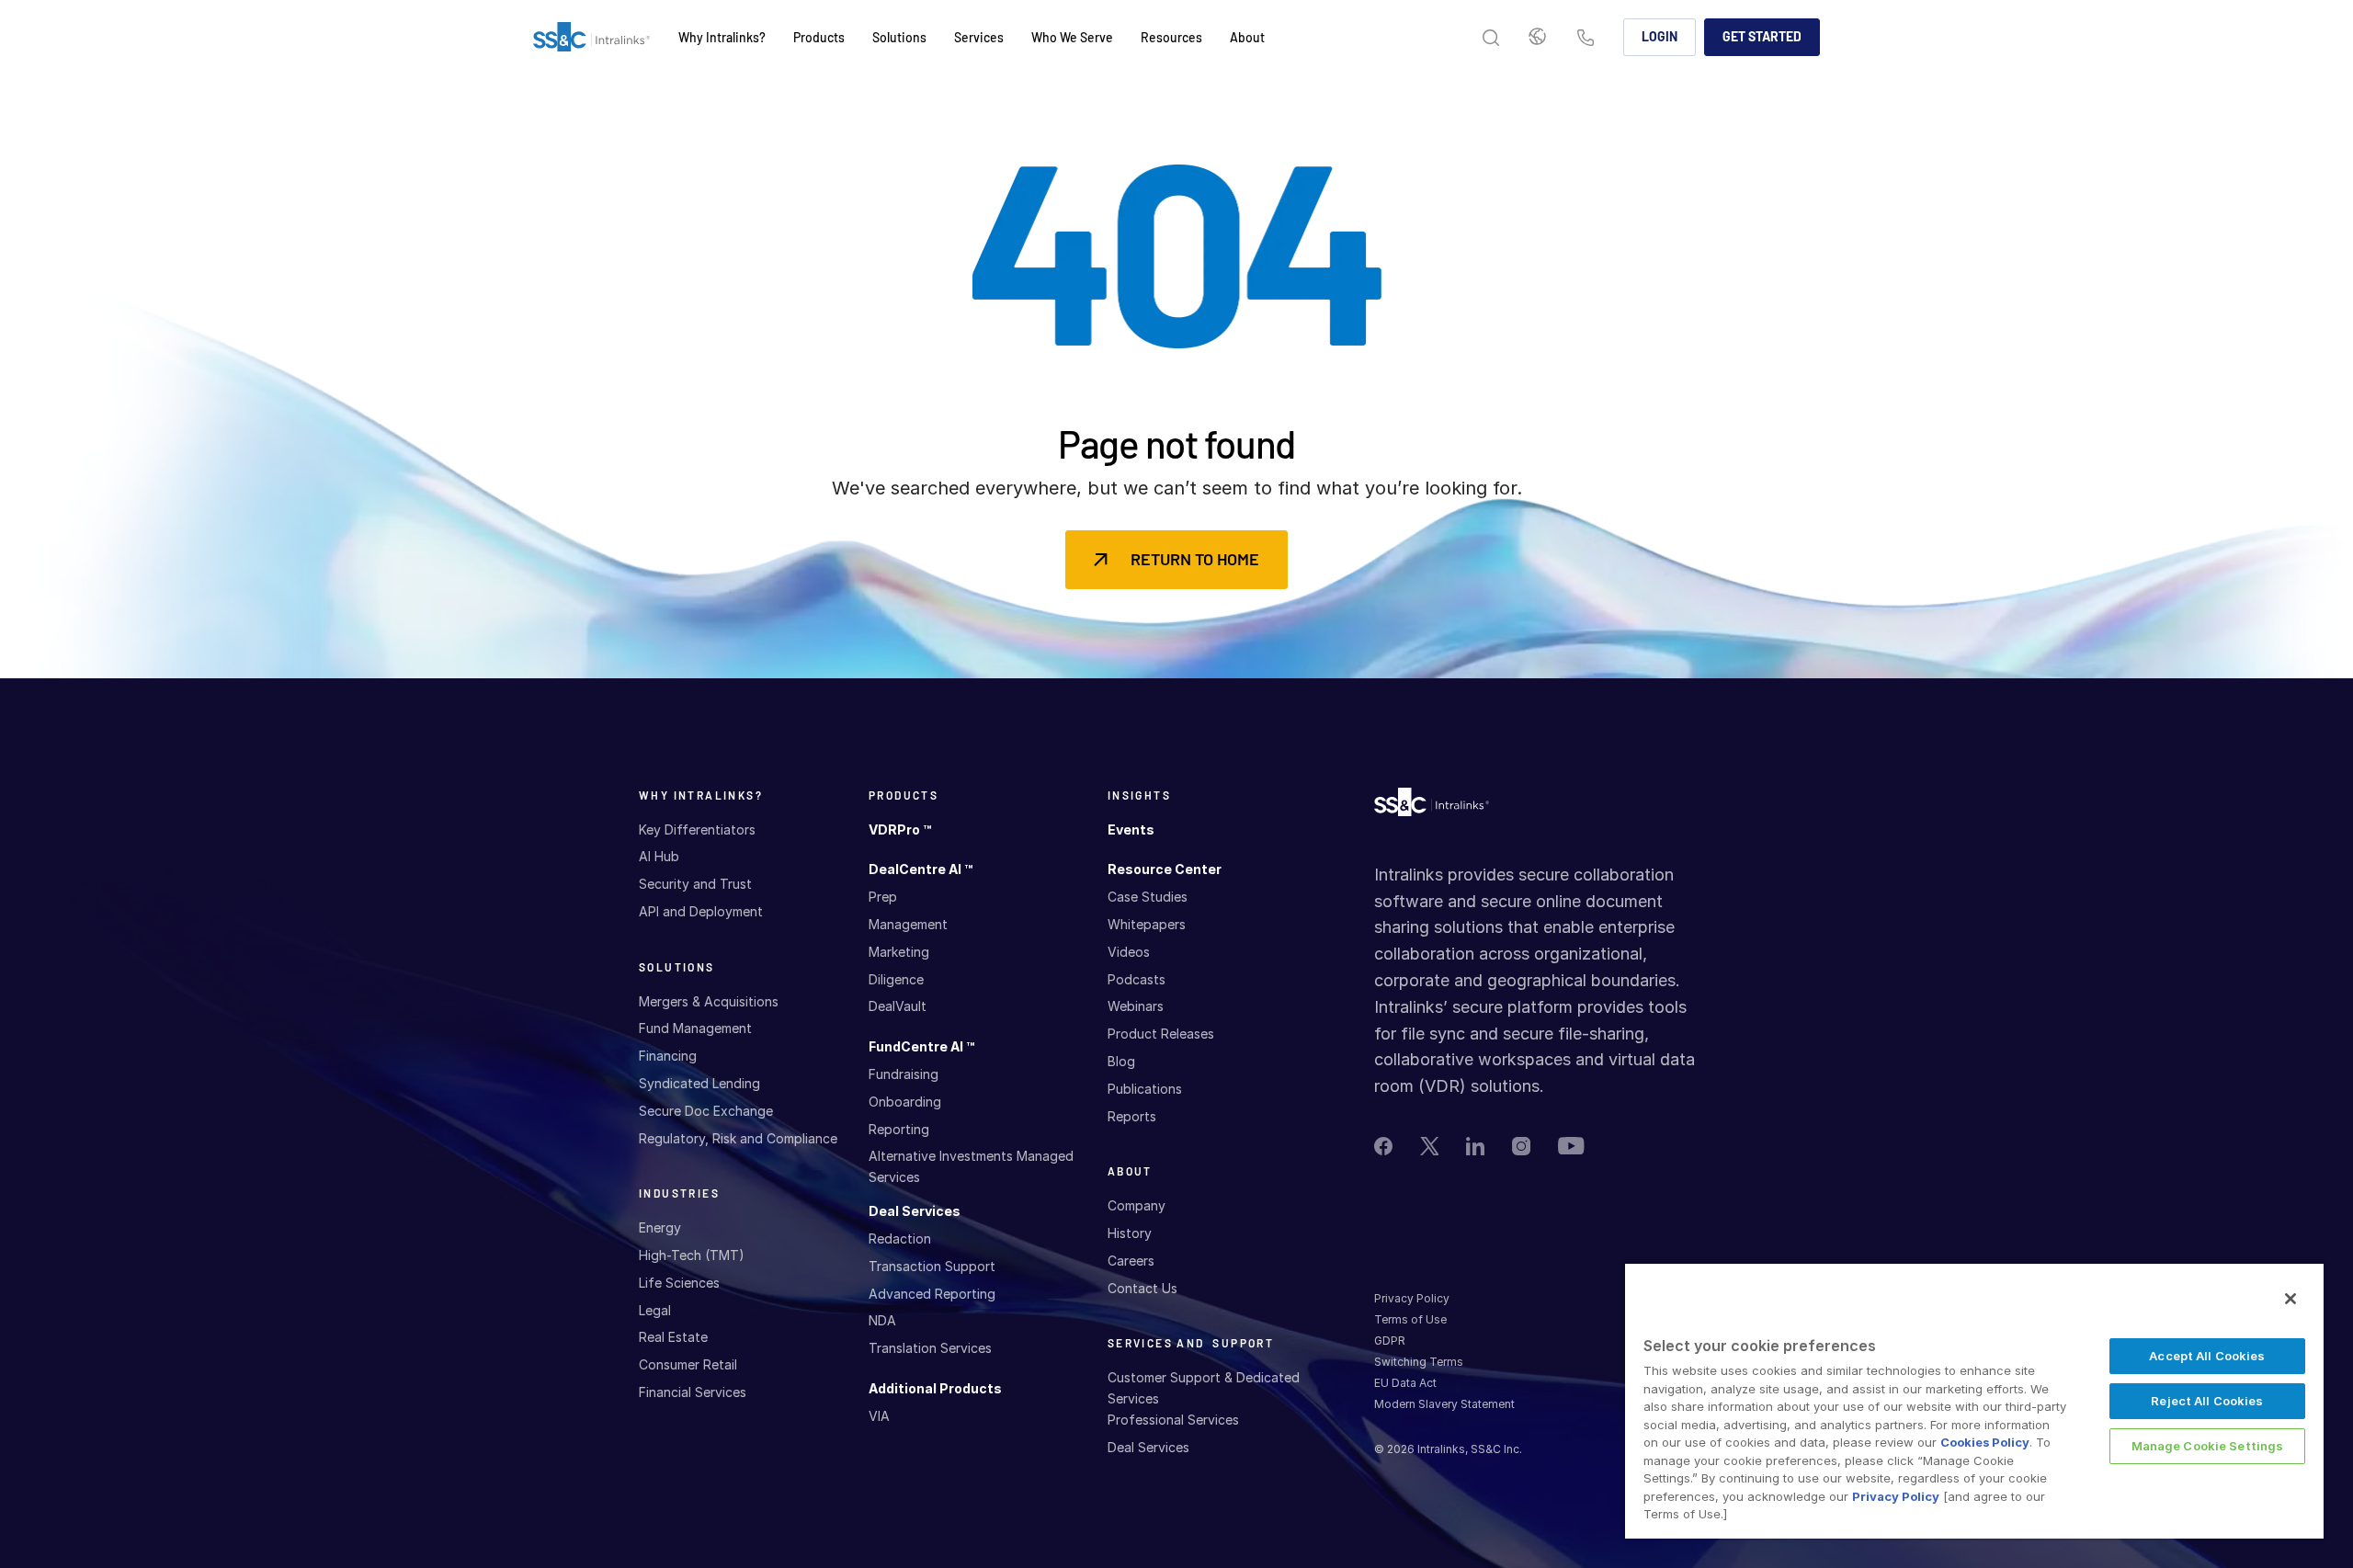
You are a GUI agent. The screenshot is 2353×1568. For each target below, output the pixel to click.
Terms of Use (1410, 1319)
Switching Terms (1419, 1362)
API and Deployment (701, 911)
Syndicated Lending (699, 1083)
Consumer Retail (688, 1364)
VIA (879, 1416)
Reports (1132, 1116)
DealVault (898, 1006)
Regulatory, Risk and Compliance (738, 1138)
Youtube (1571, 1146)
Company (1137, 1205)
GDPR (1390, 1341)
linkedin (1475, 1146)
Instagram (1521, 1146)
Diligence (896, 979)
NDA (882, 1320)
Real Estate (673, 1337)
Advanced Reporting (932, 1294)
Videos (1129, 952)
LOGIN (1660, 36)
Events (1131, 829)
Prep (883, 897)
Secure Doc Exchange (706, 1111)
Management (908, 924)
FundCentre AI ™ (921, 1046)
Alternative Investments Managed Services (971, 1166)
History (1130, 1233)
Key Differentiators (697, 829)
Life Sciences (679, 1283)
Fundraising (904, 1074)
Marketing (899, 952)
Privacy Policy (1412, 1298)
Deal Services (915, 1211)
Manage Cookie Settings (2208, 1446)
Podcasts (1137, 979)
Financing (668, 1056)
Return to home (1195, 559)
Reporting (899, 1129)
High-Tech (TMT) (692, 1255)
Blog (1121, 1061)
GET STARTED (1762, 36)
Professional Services (1173, 1420)
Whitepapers (1147, 924)
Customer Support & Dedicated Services (1204, 1387)
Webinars (1136, 1006)
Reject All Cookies (2207, 1401)
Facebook (1383, 1146)
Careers (1131, 1261)
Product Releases (1161, 1034)
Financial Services (693, 1392)
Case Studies (1148, 897)
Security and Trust (695, 884)
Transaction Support (932, 1266)
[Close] (2290, 1299)
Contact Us (1586, 39)
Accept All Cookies (2207, 1356)
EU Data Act (1405, 1383)
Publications (1145, 1089)
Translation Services (930, 1348)
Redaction (900, 1238)
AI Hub (659, 856)
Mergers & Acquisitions (709, 1001)
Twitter (1429, 1146)
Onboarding (905, 1102)
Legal (655, 1310)
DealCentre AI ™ (921, 869)
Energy (660, 1227)
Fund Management (695, 1028)
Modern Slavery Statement (1444, 1404)
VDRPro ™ (900, 829)
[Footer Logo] (1432, 807)
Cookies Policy (1985, 1442)
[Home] (591, 38)
